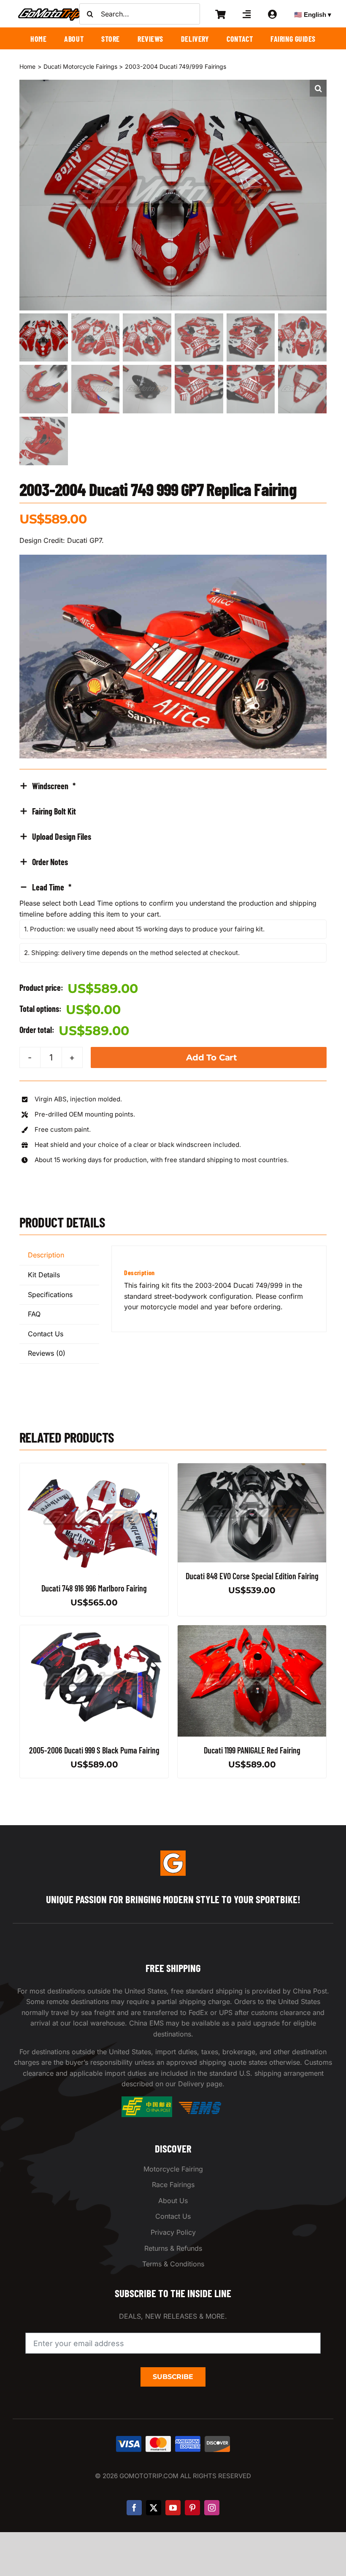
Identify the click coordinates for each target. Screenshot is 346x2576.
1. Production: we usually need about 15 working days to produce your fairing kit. (144, 929)
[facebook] (134, 2508)
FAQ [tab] (34, 1314)
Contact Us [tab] (46, 1334)
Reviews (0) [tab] (47, 1353)
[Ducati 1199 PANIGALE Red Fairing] (252, 1630)
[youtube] (173, 2508)
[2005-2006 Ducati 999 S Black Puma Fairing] (94, 1630)
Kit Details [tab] (44, 1275)
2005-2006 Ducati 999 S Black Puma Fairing (94, 1751)
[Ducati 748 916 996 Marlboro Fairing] (94, 1468)
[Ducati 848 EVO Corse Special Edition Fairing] (252, 1468)
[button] (318, 88)
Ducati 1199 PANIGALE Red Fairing (252, 1751)
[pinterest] (192, 2508)
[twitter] (154, 2508)
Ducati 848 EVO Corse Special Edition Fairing (252, 1576)
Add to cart (212, 1057)
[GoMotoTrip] (51, 11)
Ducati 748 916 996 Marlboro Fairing (94, 1588)
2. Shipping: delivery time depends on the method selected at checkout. (132, 953)
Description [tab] (46, 1255)
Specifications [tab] (50, 1295)
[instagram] (212, 2508)
